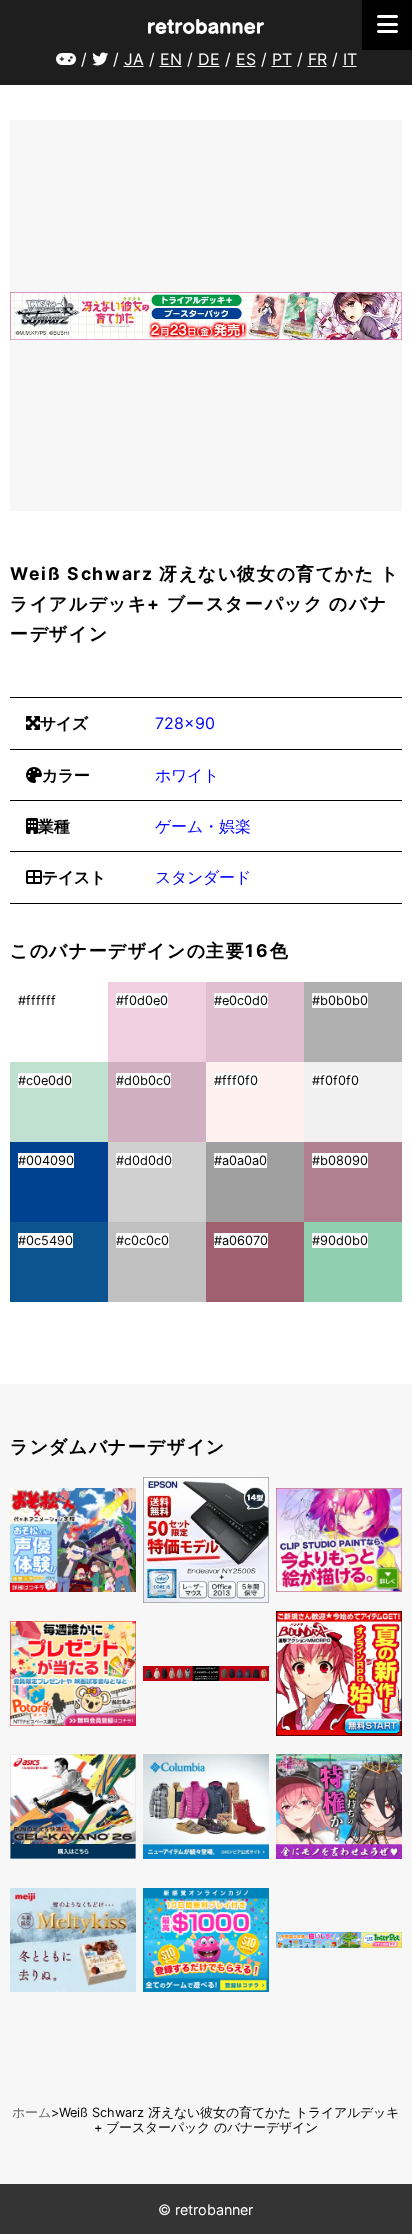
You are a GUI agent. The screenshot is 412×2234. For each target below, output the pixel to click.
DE (209, 59)
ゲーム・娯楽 (203, 826)
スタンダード (203, 877)
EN (171, 59)
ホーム (31, 2112)
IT (350, 59)
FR (317, 59)
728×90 (185, 723)
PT (282, 59)
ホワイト (187, 775)
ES (246, 59)
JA (134, 59)
